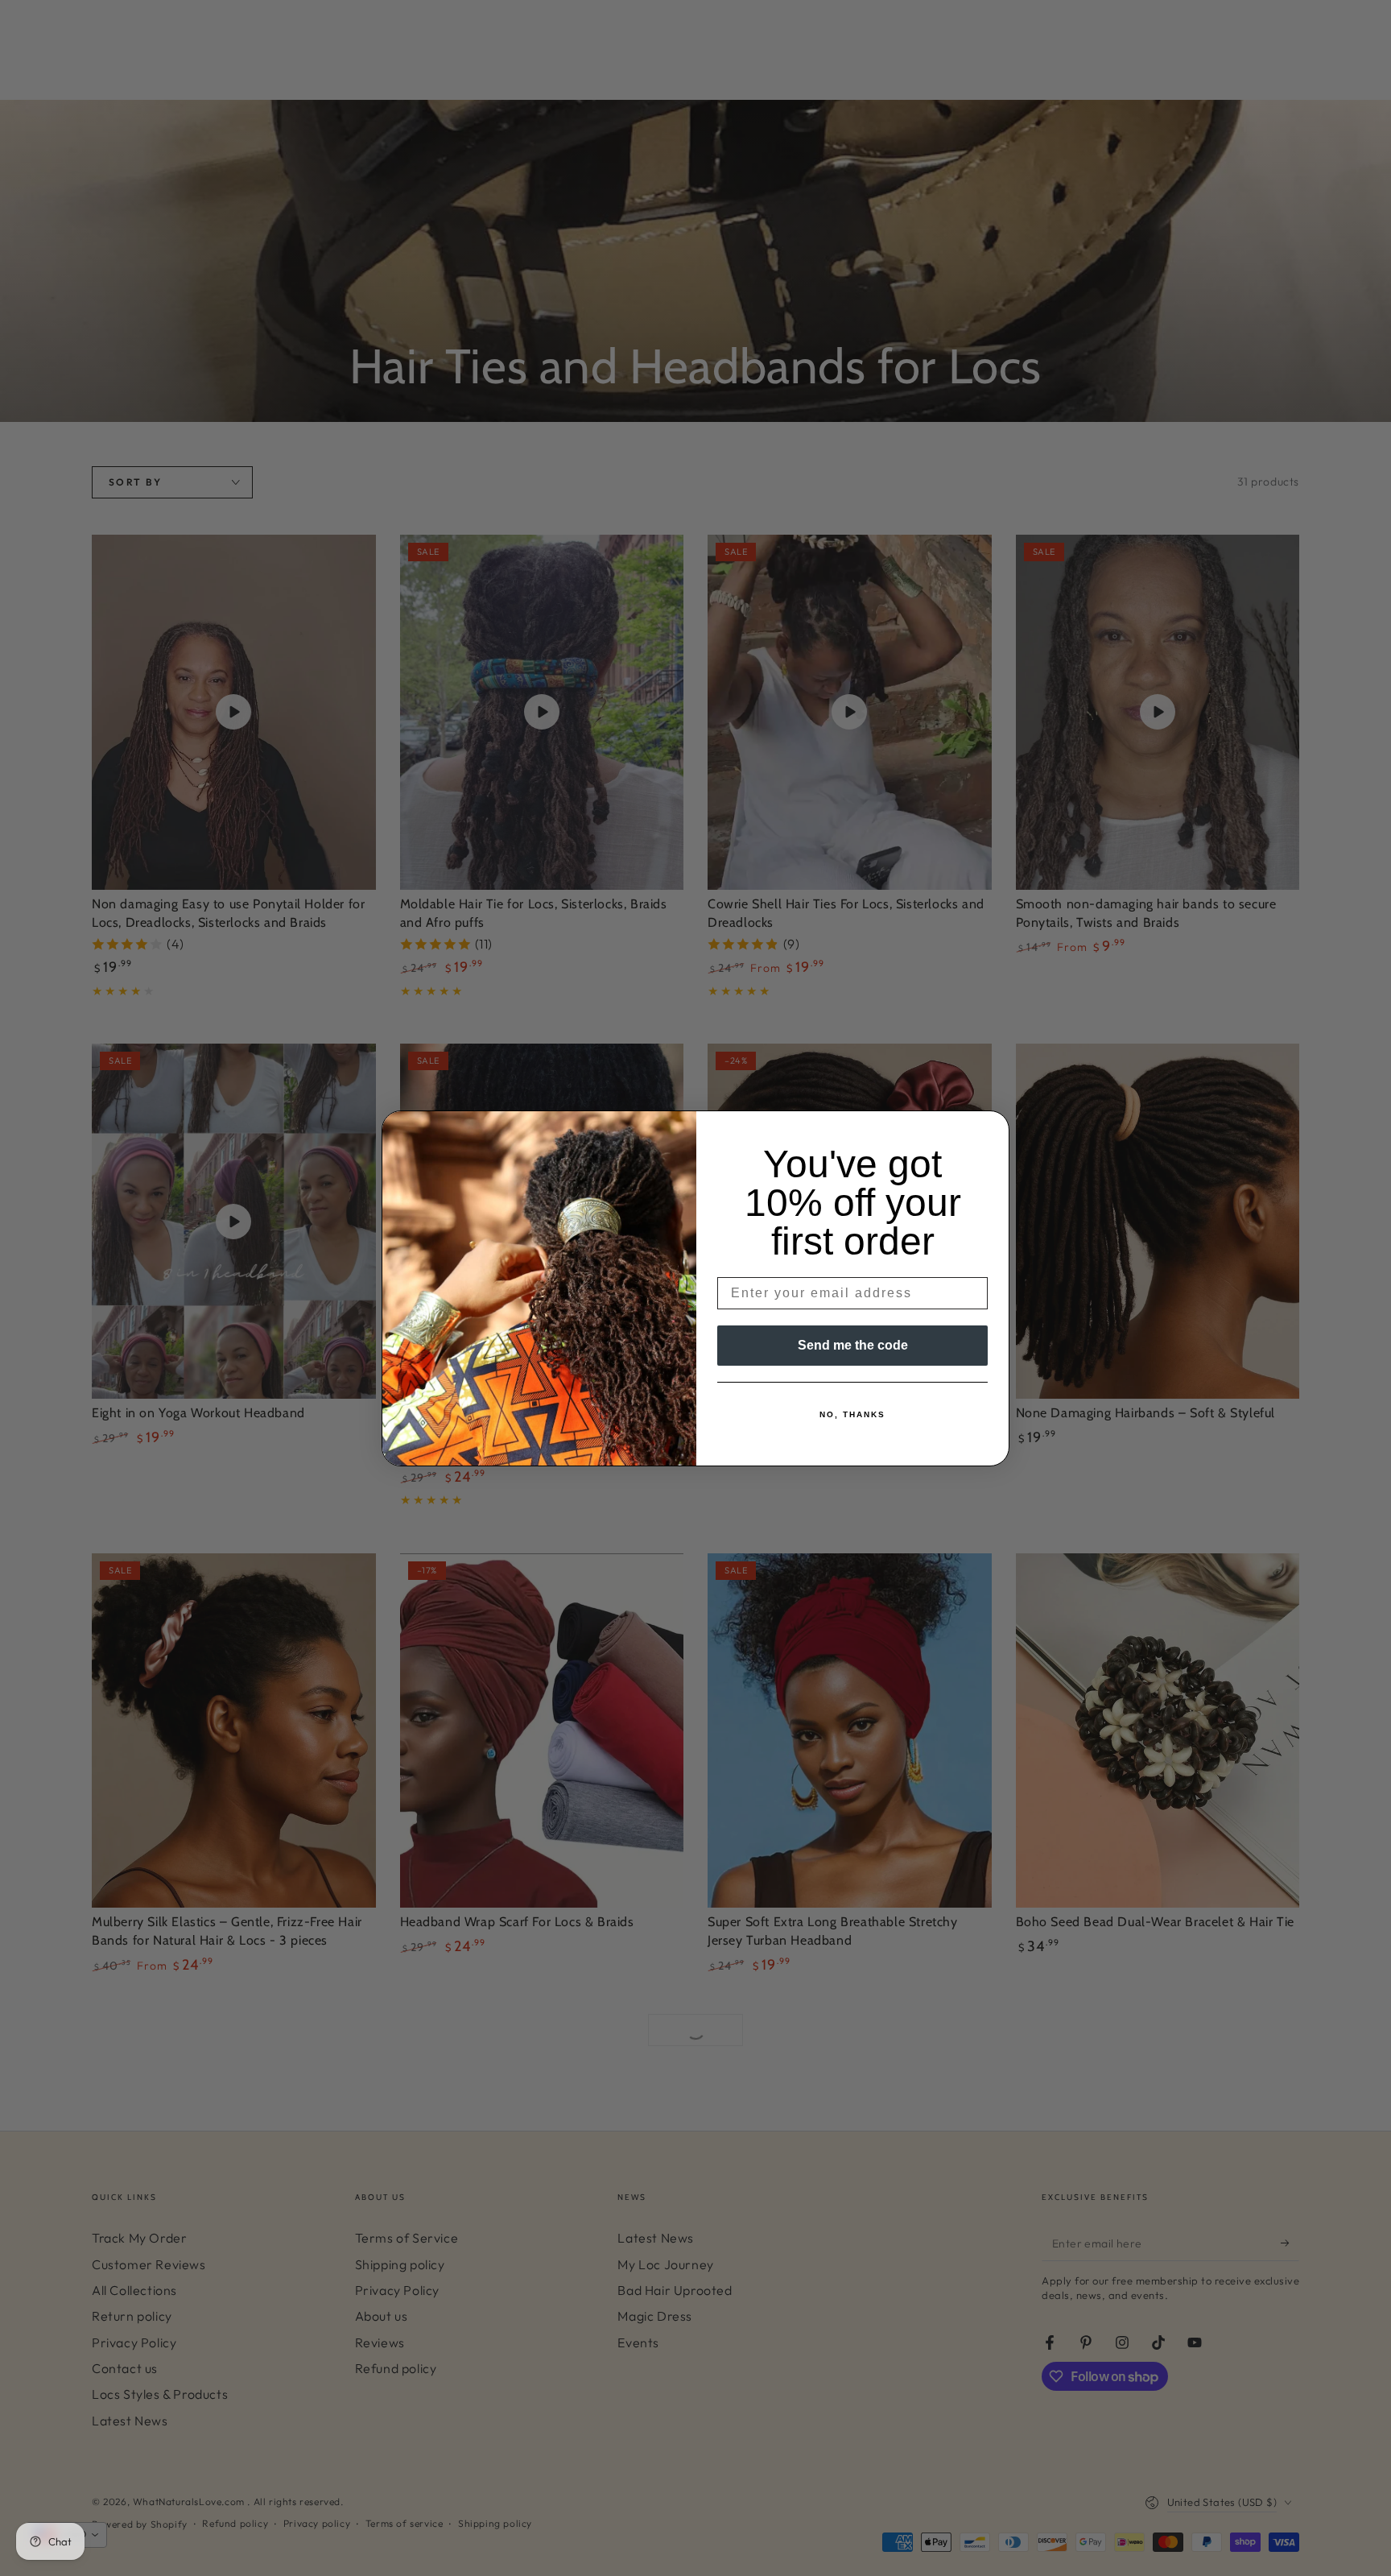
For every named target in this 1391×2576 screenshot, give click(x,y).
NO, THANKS (852, 1414)
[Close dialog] (992, 1128)
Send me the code (853, 1345)
